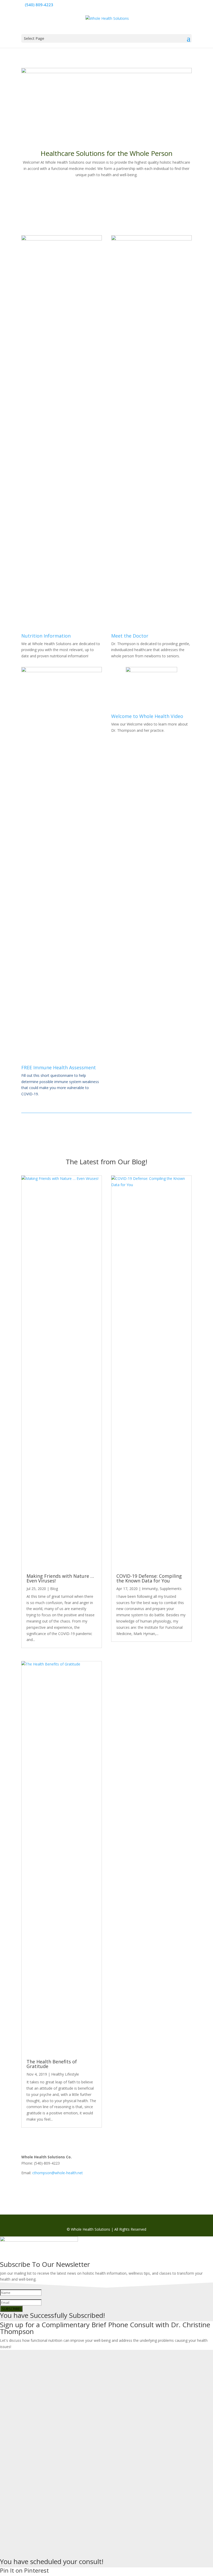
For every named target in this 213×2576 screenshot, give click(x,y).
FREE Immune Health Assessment (59, 1067)
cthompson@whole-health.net (58, 2173)
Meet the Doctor (130, 636)
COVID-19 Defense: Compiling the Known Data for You (149, 1578)
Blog (54, 1589)
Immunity (150, 1589)
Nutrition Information (46, 636)
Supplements (171, 1589)
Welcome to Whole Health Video (147, 716)
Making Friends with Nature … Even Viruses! (60, 1578)
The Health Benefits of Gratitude (52, 2064)
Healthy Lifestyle (65, 2074)
